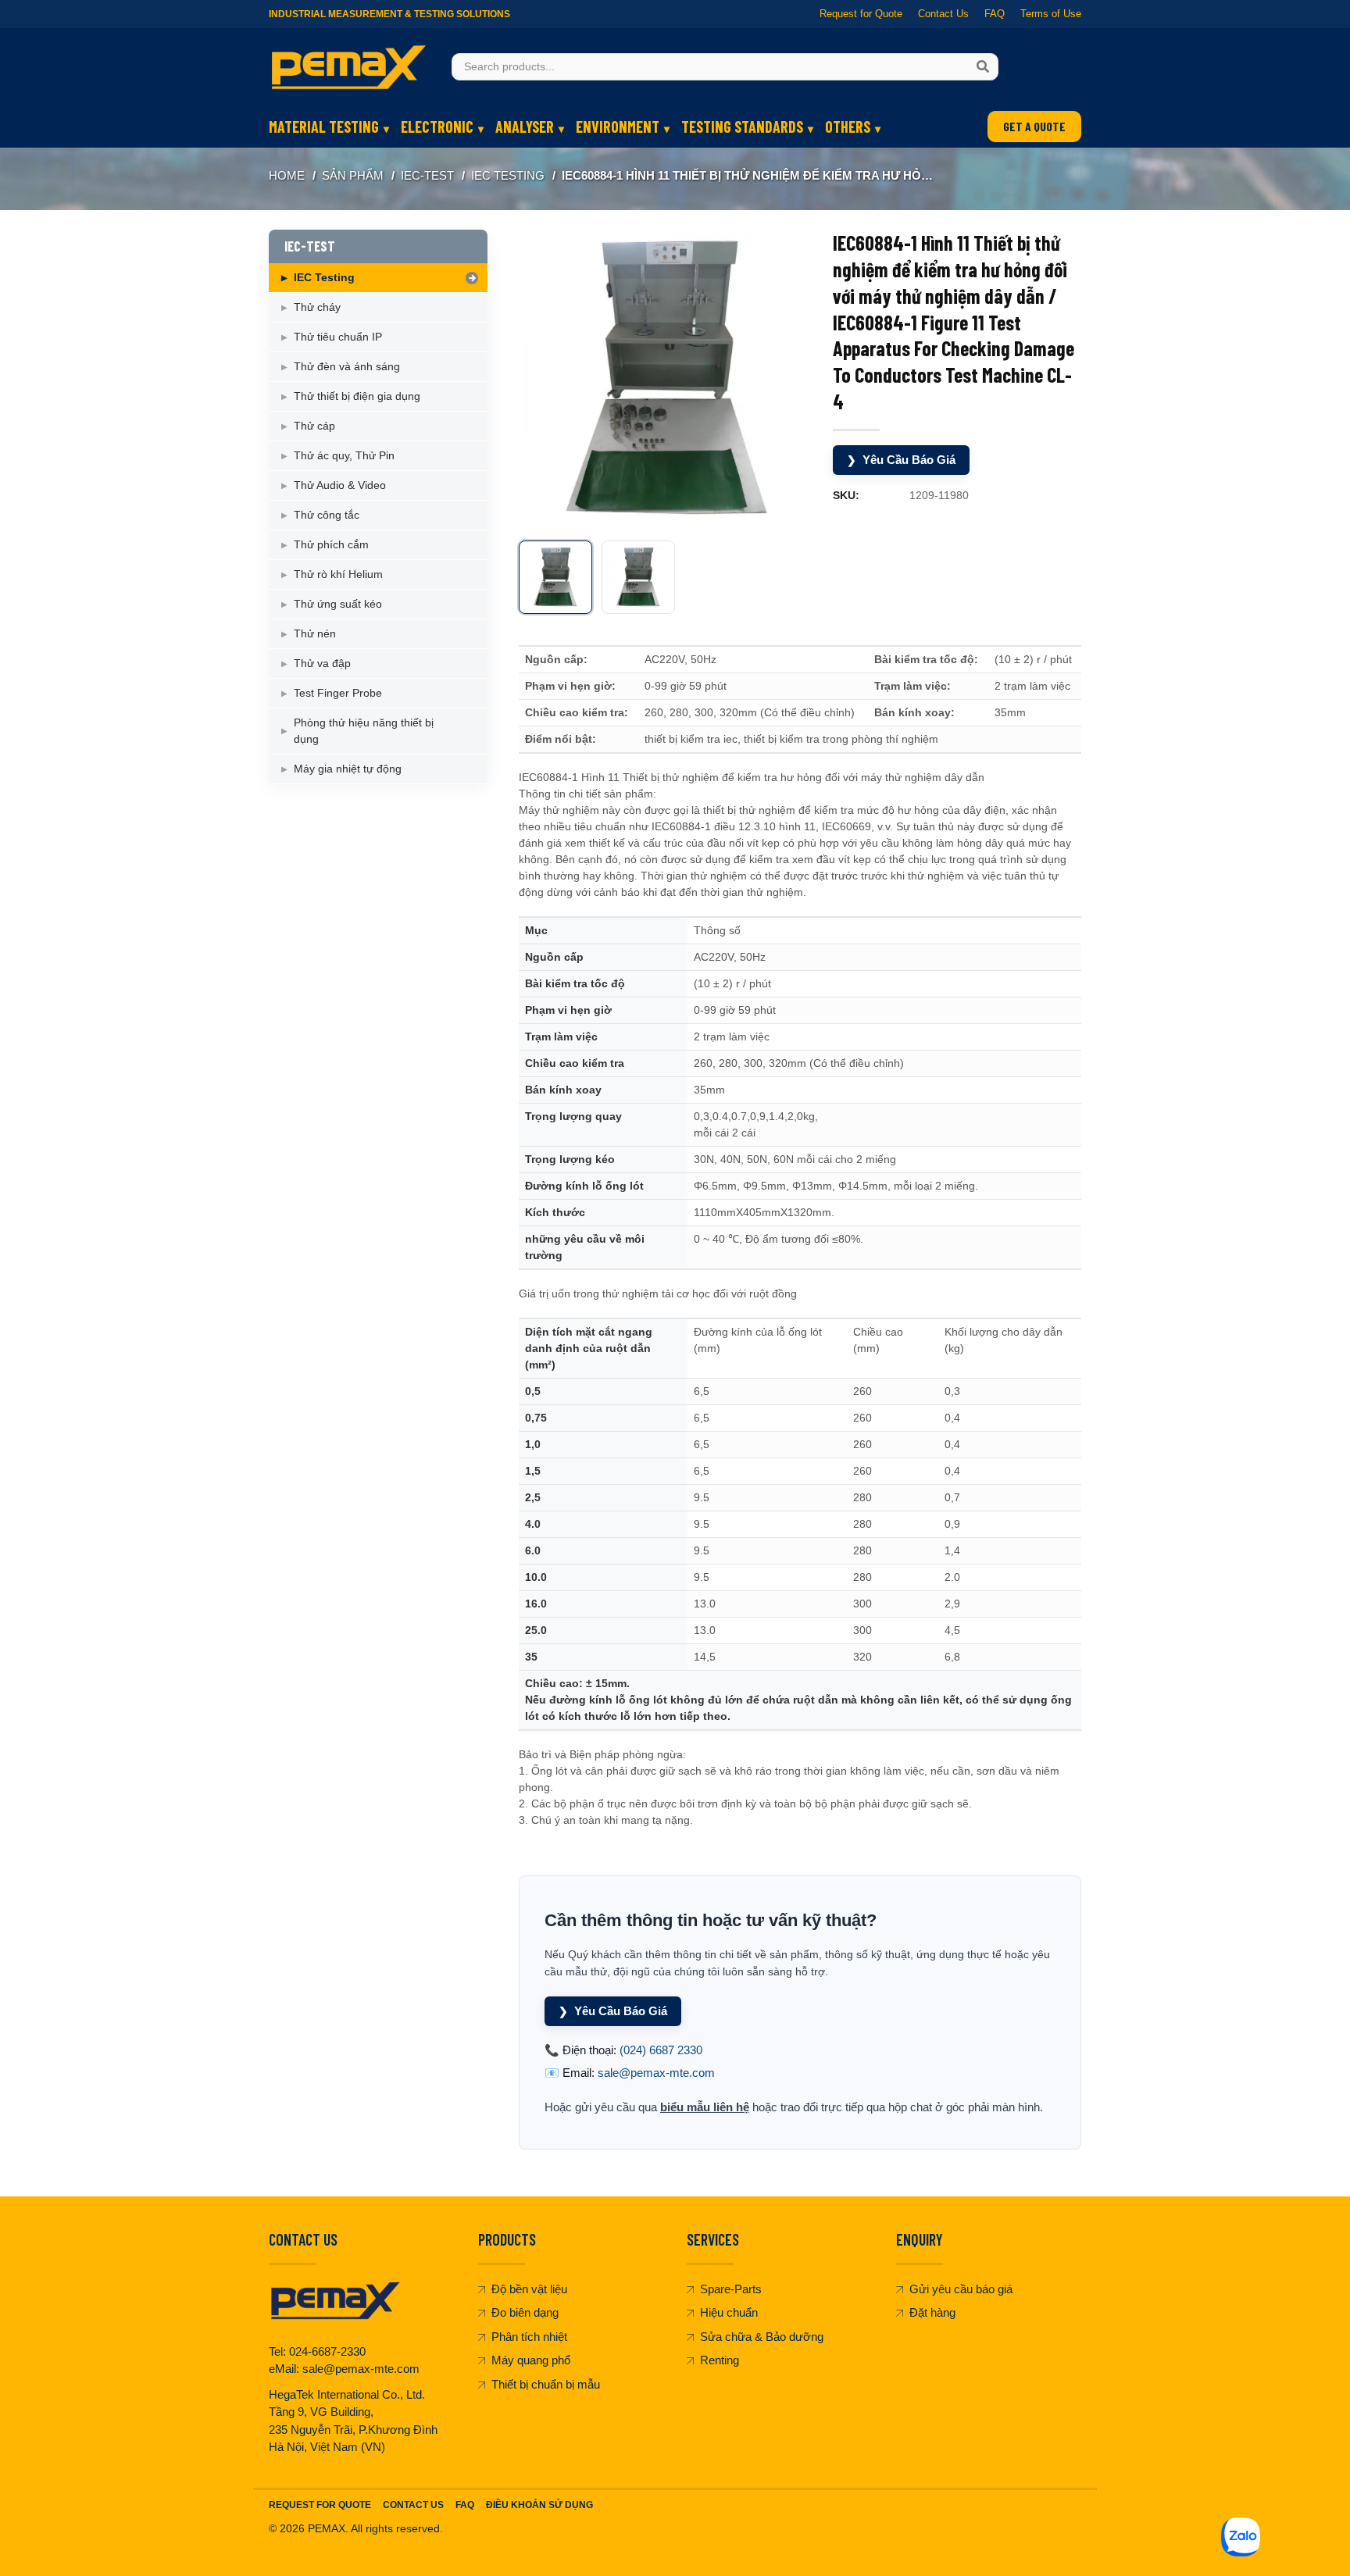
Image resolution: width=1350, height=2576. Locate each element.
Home (287, 175)
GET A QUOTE (1034, 126)
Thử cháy (317, 307)
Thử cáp (314, 426)
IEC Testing (508, 175)
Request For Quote (320, 2505)
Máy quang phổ (531, 2360)
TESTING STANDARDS (742, 127)
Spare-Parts (731, 2289)
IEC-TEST (427, 175)
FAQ (995, 14)
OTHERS (848, 127)
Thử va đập (322, 663)
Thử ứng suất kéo (338, 604)
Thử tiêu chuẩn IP (338, 337)
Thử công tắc (327, 515)
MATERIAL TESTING (324, 127)
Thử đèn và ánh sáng (347, 366)
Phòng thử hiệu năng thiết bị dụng (364, 731)
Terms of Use (1051, 14)
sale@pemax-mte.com (656, 2073)
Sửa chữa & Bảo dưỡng (762, 2337)
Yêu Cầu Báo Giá (901, 460)
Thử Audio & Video (340, 485)
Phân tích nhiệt (529, 2337)
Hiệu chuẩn (729, 2312)
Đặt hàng (932, 2312)
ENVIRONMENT (618, 127)
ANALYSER (525, 127)
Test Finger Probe (338, 693)
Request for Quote (861, 14)
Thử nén (315, 633)
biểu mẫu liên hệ (705, 2107)
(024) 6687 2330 (661, 2050)
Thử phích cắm (331, 544)
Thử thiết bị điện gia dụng (357, 396)
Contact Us (943, 14)
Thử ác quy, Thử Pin (344, 455)
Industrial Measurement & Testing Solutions (389, 14)
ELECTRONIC (437, 127)
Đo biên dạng (525, 2312)
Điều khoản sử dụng (539, 2505)
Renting (720, 2360)
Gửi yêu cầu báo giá (961, 2289)
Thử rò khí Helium (338, 574)
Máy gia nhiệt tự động (348, 769)
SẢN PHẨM (353, 175)
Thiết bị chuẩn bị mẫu (546, 2384)
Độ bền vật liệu (529, 2289)
